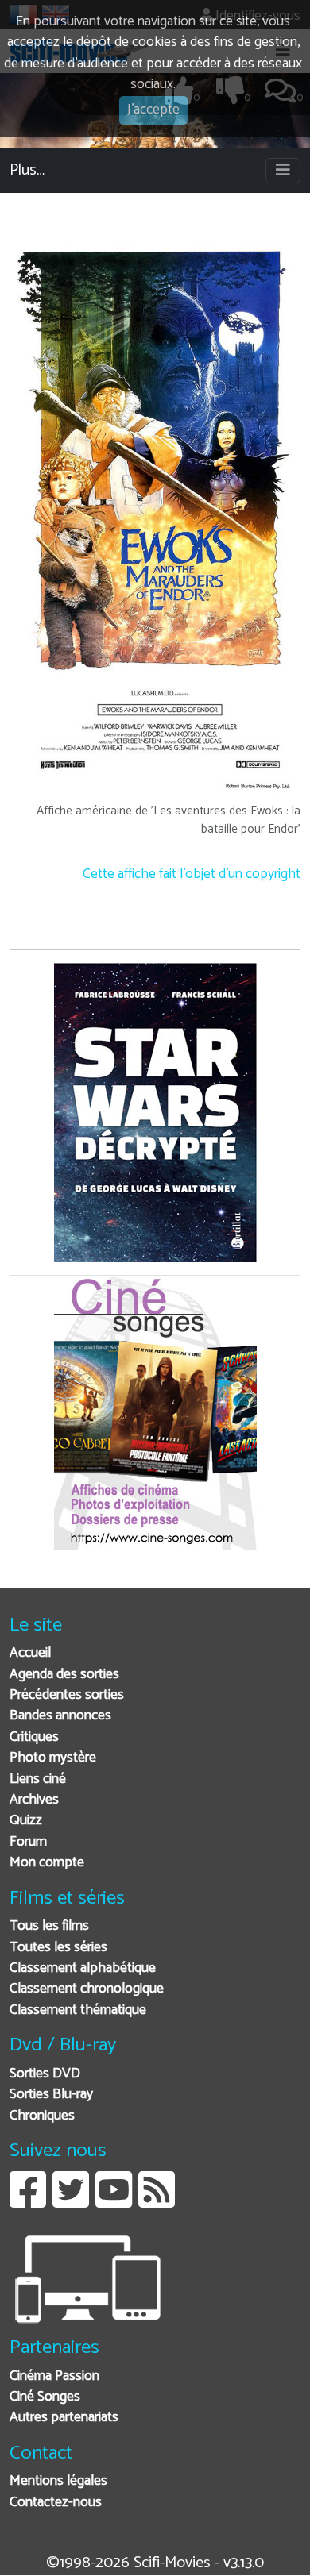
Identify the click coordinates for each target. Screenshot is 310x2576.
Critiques (34, 1737)
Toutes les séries (58, 1948)
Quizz (26, 1821)
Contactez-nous (56, 2503)
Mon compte (47, 1863)
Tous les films (49, 1926)
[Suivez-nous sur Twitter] (71, 2202)
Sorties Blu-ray (51, 2095)
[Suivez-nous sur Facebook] (28, 2202)
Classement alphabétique (83, 1968)
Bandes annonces (60, 1716)
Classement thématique (78, 2010)
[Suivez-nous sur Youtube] (114, 2202)
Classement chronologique (87, 1989)
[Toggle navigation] (283, 171)
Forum (28, 1842)
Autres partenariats (64, 2418)
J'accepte (153, 110)
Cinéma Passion (54, 2376)
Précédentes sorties (67, 1695)
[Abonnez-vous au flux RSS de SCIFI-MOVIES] (157, 2202)
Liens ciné (38, 1779)
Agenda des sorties (64, 1675)
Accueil (30, 1653)
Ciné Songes (45, 2397)
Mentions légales (58, 2481)
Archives (34, 1800)
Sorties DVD (45, 2074)
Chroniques (42, 2116)
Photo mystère (53, 1758)
